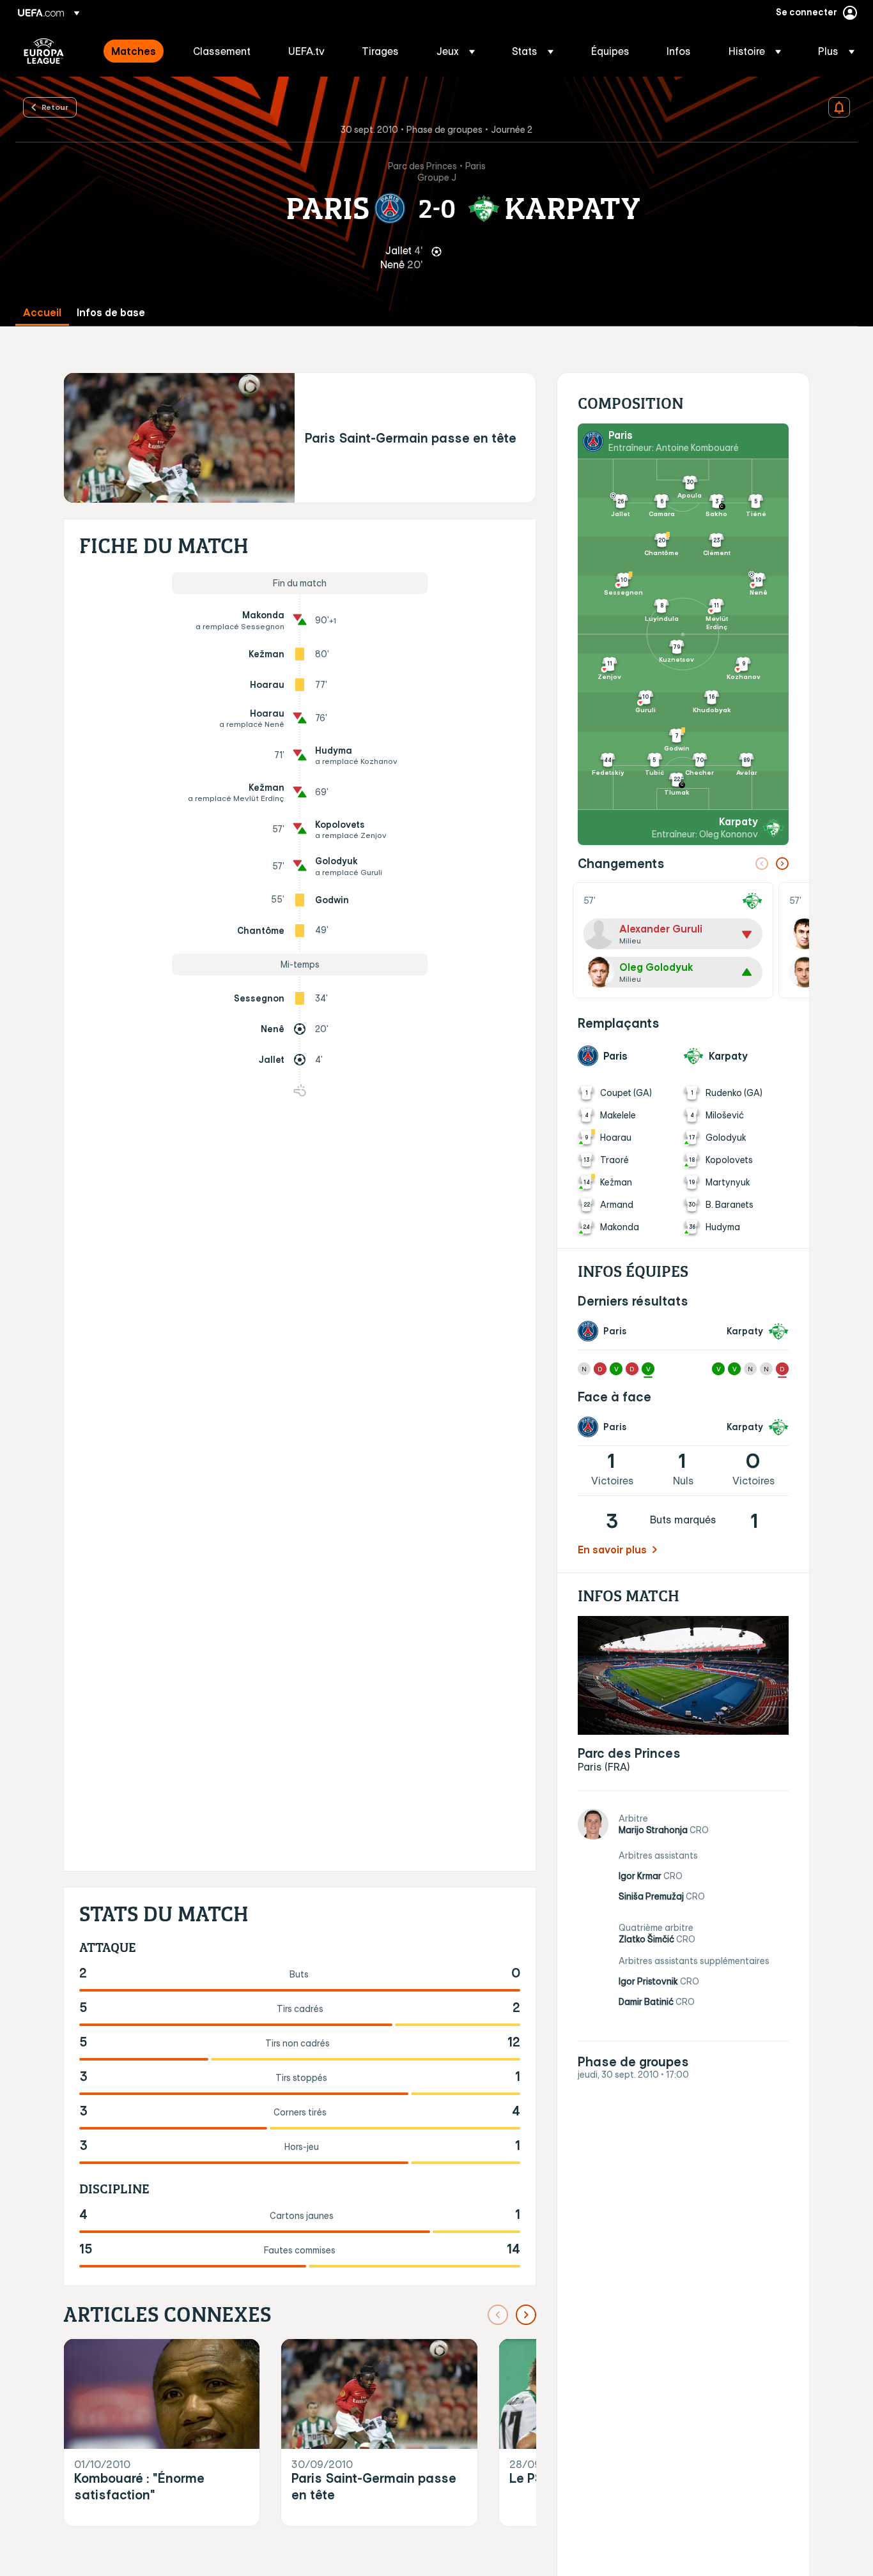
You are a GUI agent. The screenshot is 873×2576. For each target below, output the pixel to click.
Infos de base (111, 313)
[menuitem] (136, 51)
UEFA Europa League (44, 51)
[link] (134, 51)
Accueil (42, 313)
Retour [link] (55, 107)
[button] (456, 51)
